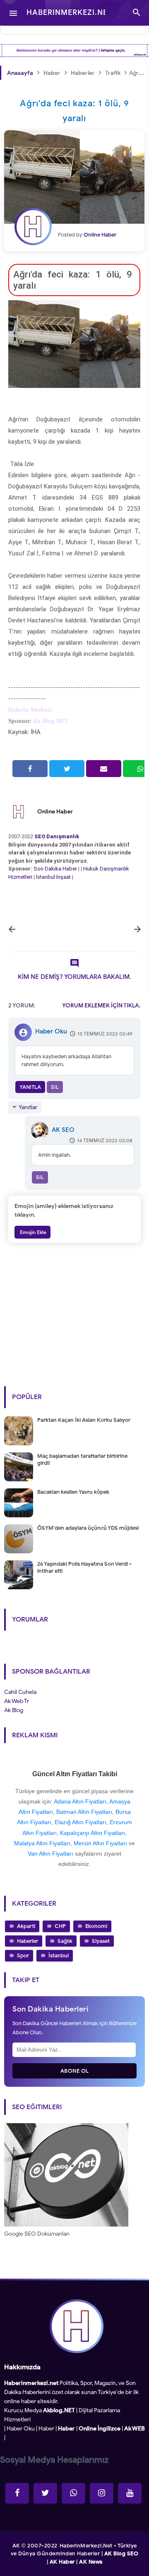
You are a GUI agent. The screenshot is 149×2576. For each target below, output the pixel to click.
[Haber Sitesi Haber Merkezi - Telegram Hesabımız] (73, 2493)
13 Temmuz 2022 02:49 (105, 1034)
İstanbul (59, 1955)
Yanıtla (30, 1087)
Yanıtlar (28, 1107)
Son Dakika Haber (55, 869)
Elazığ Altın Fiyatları (81, 1822)
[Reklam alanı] (74, 51)
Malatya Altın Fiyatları (42, 1843)
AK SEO (63, 1130)
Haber (46, 2429)
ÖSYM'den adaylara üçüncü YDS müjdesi (88, 1528)
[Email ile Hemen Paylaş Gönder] (104, 769)
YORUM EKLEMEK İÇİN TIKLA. (101, 1006)
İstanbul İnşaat (54, 877)
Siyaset (101, 1941)
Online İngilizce (100, 2429)
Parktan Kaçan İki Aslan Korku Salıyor (84, 1420)
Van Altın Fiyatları (50, 1854)
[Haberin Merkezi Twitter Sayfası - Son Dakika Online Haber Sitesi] (45, 2493)
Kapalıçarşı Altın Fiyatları (93, 1833)
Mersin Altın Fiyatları (100, 1843)
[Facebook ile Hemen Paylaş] (30, 769)
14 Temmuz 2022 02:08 (105, 1140)
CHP (60, 1926)
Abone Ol (75, 2071)
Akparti (26, 1926)
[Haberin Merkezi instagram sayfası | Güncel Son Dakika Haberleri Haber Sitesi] (102, 2493)
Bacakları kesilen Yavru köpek (73, 1492)
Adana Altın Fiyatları (80, 1801)
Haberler (28, 1941)
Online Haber (55, 812)
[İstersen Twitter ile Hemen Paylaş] (67, 769)
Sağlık (65, 1941)
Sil (55, 1087)
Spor (23, 1955)
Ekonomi (96, 1926)
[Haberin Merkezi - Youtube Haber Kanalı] (130, 2493)
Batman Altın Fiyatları (84, 1812)
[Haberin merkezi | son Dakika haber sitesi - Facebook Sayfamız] (17, 2493)
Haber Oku (51, 1031)
